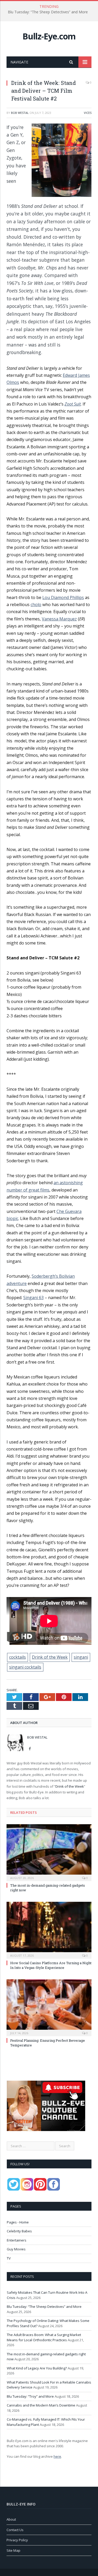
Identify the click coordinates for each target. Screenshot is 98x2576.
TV (9, 2258)
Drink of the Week (50, 1657)
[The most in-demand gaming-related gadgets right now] (49, 1852)
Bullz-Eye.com (49, 36)
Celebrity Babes (19, 2231)
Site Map (13, 2550)
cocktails (18, 1657)
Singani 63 (33, 1298)
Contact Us (15, 2530)
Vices (88, 113)
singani (81, 1657)
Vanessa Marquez (59, 619)
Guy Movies (16, 2249)
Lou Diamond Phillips (63, 597)
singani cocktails (25, 1667)
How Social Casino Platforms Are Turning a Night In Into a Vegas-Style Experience (51, 1965)
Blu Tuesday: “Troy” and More (30, 2396)
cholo (36, 605)
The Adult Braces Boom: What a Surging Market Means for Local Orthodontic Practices (44, 2337)
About (11, 2519)
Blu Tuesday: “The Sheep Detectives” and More (48, 12)
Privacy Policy (17, 2540)
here (57, 2456)
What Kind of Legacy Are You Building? (37, 2368)
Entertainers (17, 2240)
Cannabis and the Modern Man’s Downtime (41, 2405)
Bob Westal (20, 113)
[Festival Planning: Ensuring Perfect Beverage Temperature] (49, 2007)
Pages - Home (18, 2222)
